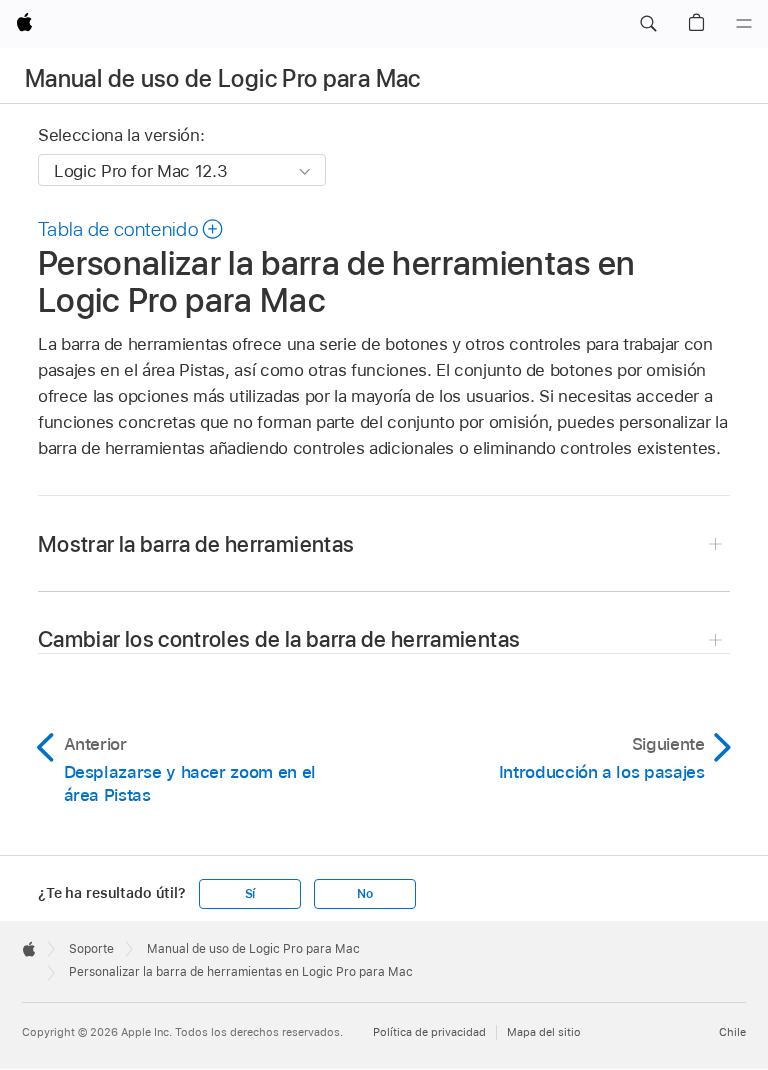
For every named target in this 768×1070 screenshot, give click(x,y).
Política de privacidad (429, 1032)
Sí (250, 894)
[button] (648, 24)
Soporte (91, 949)
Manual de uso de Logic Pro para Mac (223, 78)
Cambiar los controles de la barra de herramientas (279, 639)
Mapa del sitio (544, 1032)
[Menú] (744, 24)
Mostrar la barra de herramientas (196, 544)
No (365, 894)
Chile (732, 1032)
